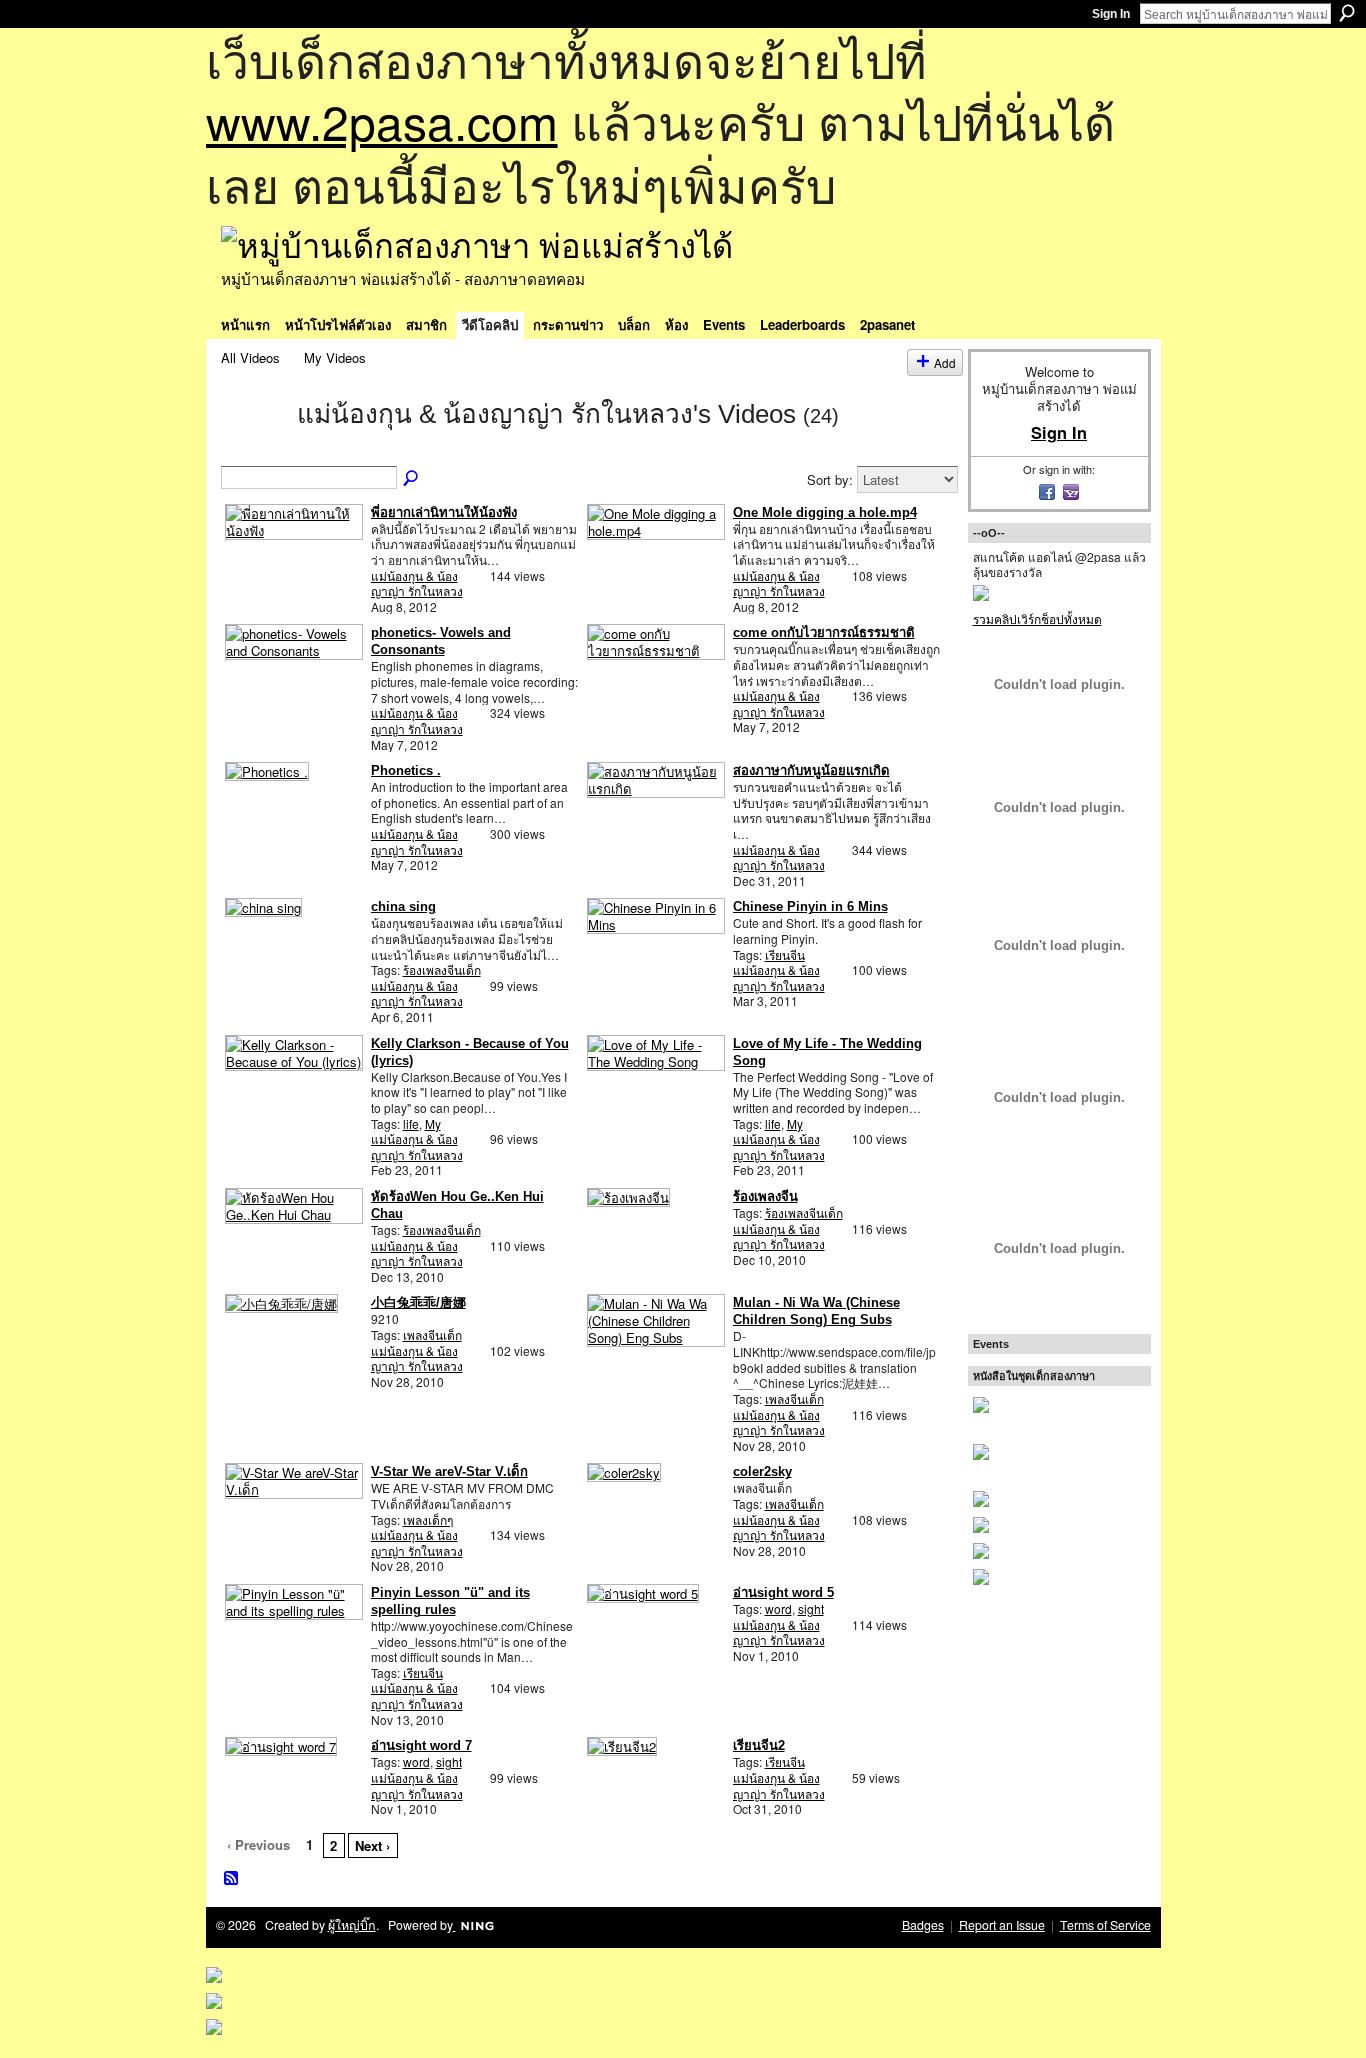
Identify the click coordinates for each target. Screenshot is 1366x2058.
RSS (232, 1879)
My (433, 1123)
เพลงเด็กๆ (428, 1519)
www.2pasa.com (382, 120)
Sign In (1111, 14)
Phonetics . (406, 770)
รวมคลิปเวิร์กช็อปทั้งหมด (1037, 618)
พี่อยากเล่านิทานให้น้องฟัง (444, 512)
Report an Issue (1002, 1925)
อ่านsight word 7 (421, 1745)
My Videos (335, 357)
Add (945, 362)
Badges (923, 1925)
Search (1347, 13)
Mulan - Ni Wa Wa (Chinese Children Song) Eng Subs (816, 1311)
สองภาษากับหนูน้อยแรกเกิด (811, 770)
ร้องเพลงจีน (765, 1196)
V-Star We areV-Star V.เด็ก (449, 1471)
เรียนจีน (785, 954)
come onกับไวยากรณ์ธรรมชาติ (824, 632)
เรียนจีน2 (759, 1745)
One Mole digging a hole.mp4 (825, 512)
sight (811, 1608)
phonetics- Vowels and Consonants (441, 641)
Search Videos (412, 479)
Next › (372, 1845)
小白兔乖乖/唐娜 (418, 1302)
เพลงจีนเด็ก (432, 1334)
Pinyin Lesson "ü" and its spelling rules (450, 1601)
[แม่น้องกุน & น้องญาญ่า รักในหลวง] (253, 449)
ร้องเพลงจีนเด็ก (442, 969)
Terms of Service (1105, 1925)
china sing (403, 906)
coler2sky (762, 1471)
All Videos (250, 357)
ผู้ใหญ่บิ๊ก (352, 1925)
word (778, 1608)
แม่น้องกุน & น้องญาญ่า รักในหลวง (417, 583)
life (411, 1123)
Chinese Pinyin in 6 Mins (810, 906)
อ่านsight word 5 (783, 1592)
